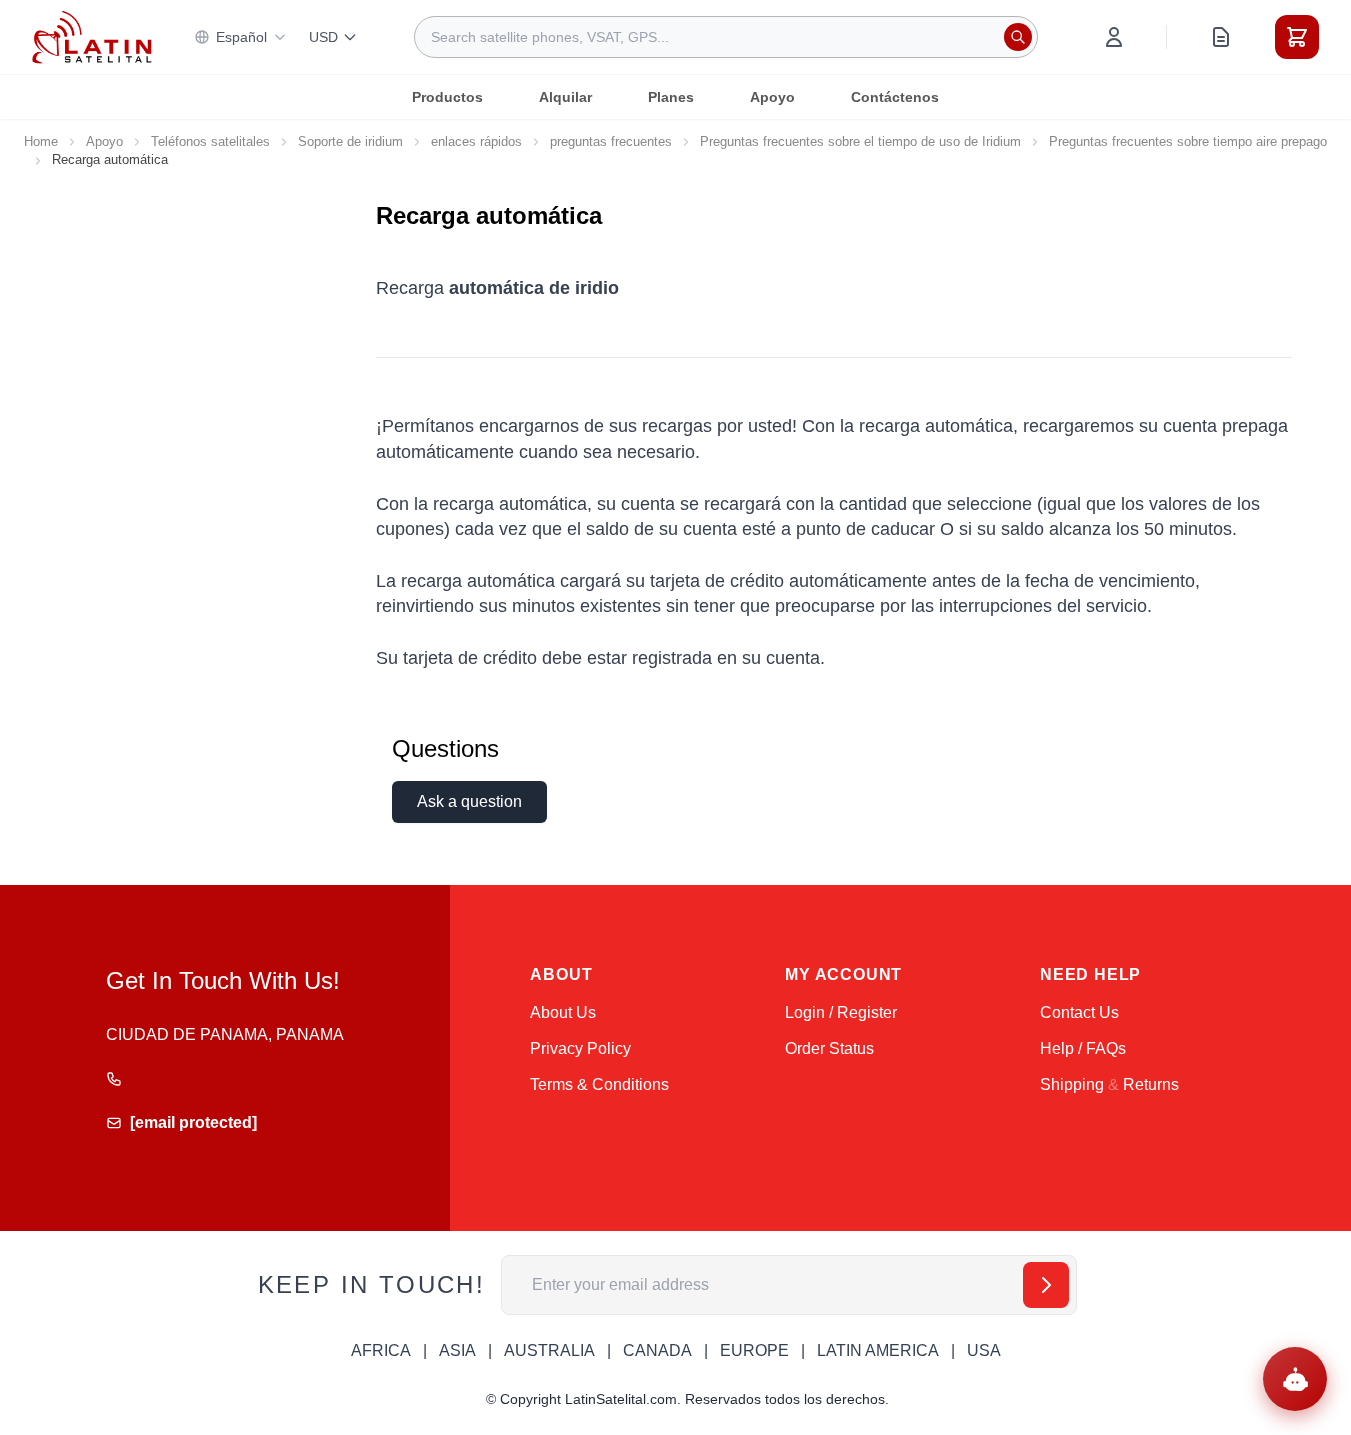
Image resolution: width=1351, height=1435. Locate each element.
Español (241, 37)
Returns (1151, 1084)
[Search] (1018, 37)
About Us (563, 1012)
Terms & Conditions (599, 1084)
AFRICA (381, 1350)
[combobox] (726, 37)
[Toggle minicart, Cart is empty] (1297, 37)
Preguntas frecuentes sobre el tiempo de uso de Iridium (860, 141)
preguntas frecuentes (611, 141)
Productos (447, 97)
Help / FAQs (1083, 1048)
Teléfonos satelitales (210, 141)
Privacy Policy (580, 1048)
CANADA (657, 1350)
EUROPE (754, 1350)
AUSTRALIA (549, 1350)
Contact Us (1079, 1012)
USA (984, 1350)
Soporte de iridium (350, 141)
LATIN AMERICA (878, 1350)
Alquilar (565, 97)
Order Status (829, 1048)
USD (323, 37)
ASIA (457, 1350)
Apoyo (772, 97)
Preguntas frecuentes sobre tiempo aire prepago (1188, 141)
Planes (671, 97)
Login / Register (841, 1012)
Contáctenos (895, 97)
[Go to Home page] (92, 37)
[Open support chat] (1295, 1379)
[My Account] (1114, 37)
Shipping (1072, 1084)
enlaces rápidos (476, 141)
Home (41, 141)
